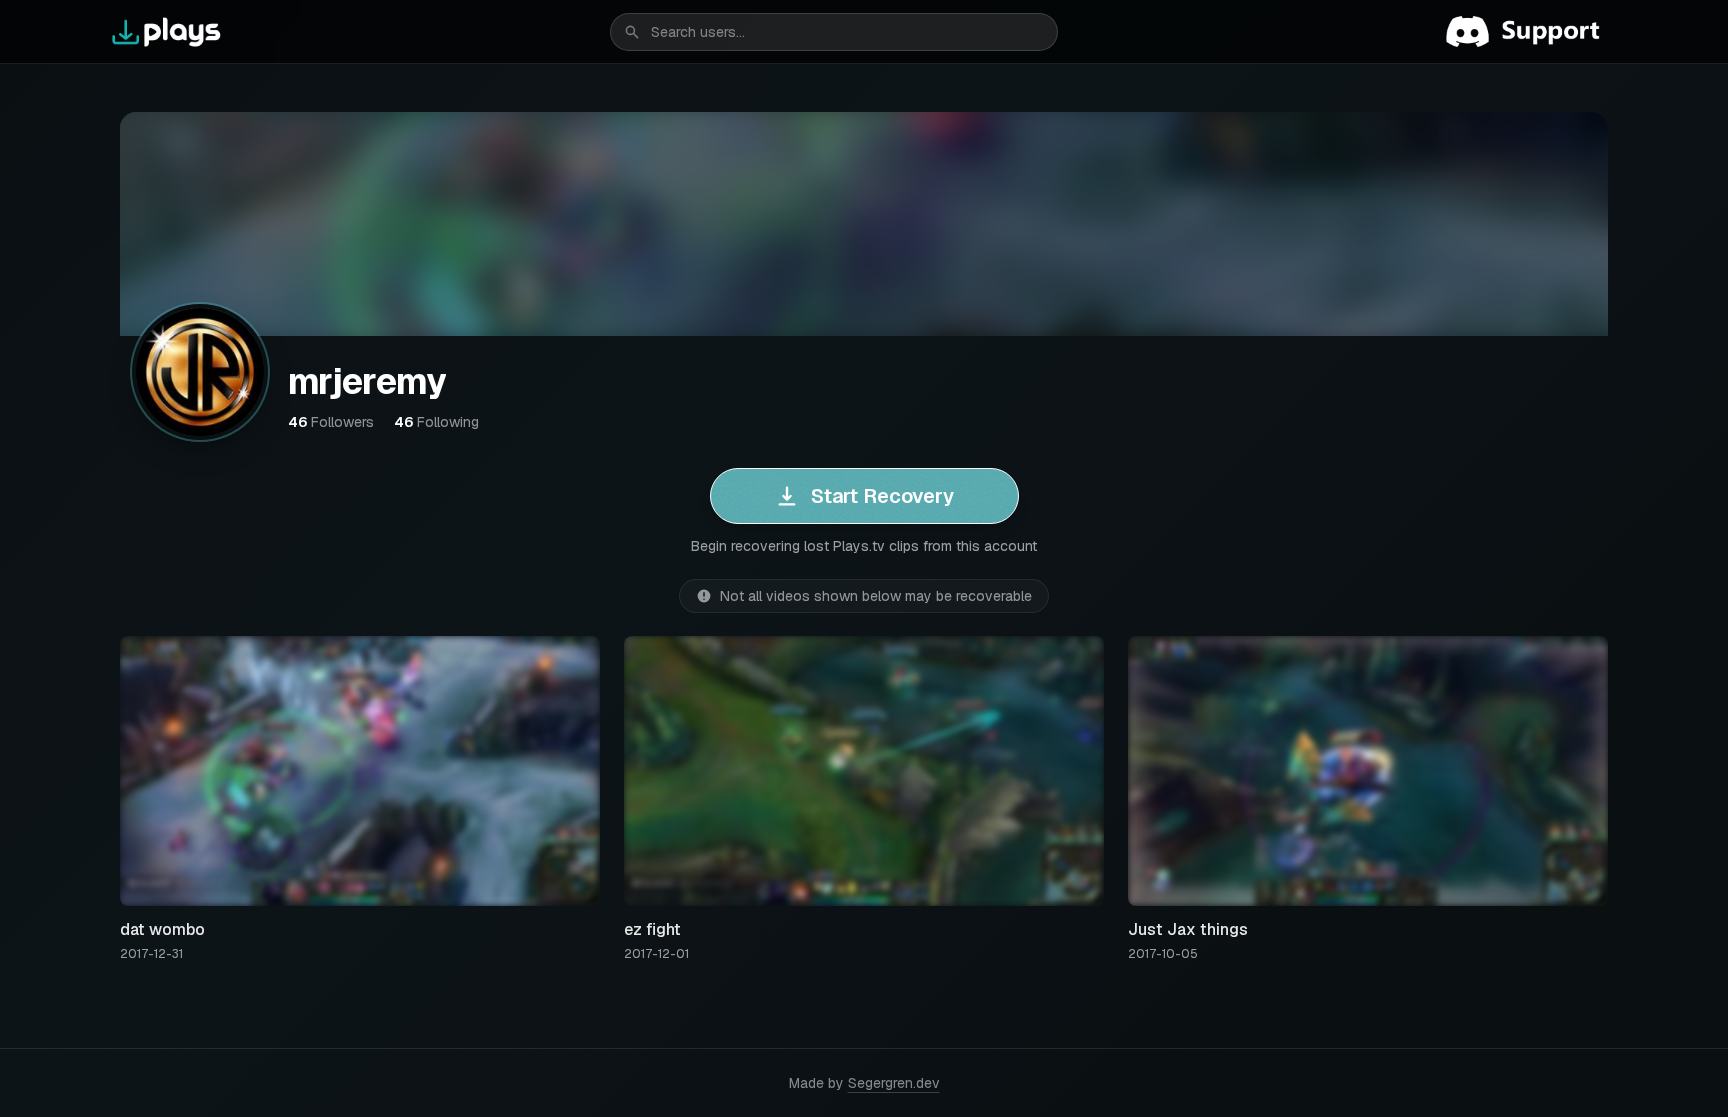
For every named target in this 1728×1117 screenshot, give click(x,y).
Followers (331, 422)
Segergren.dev (894, 1083)
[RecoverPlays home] (167, 32)
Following (436, 422)
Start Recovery (882, 496)
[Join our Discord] (1531, 32)
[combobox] (834, 32)
